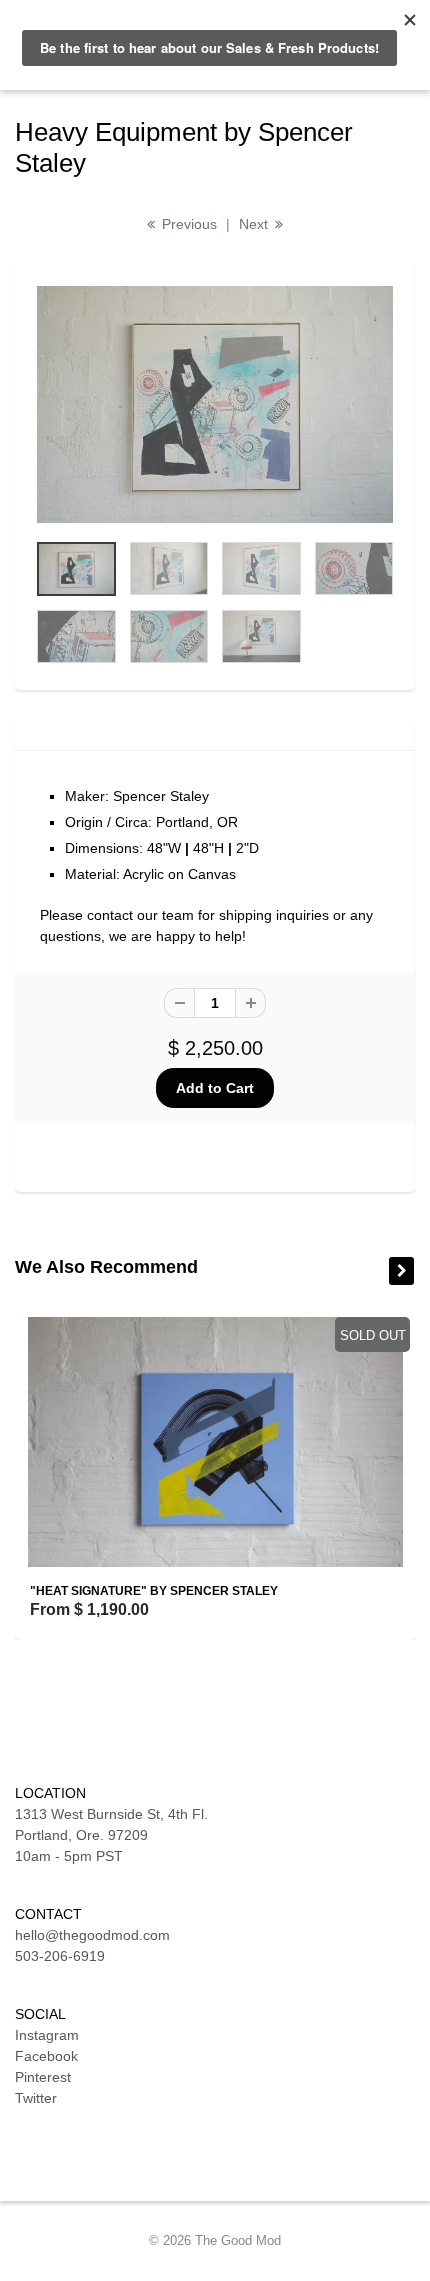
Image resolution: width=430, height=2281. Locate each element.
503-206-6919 (60, 1956)
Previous (187, 224)
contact (110, 915)
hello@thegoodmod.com (92, 1935)
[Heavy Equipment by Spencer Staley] (215, 404)
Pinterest (43, 2077)
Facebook (46, 2056)
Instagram (47, 2035)
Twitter (36, 2098)
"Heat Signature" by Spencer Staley (154, 1591)
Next (255, 224)
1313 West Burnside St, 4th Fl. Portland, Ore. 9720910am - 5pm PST (111, 1835)
